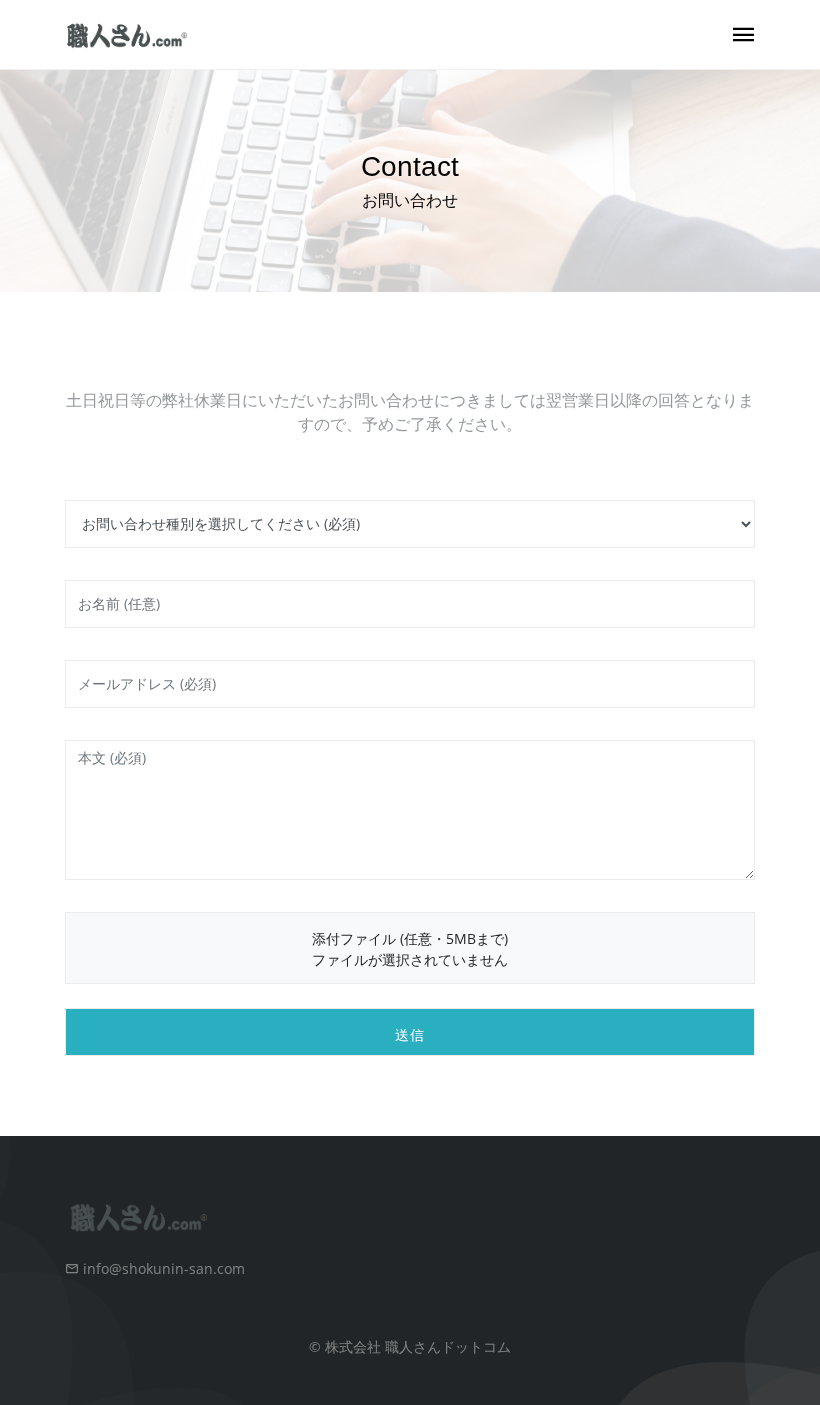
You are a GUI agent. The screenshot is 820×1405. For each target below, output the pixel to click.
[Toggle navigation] (744, 35)
